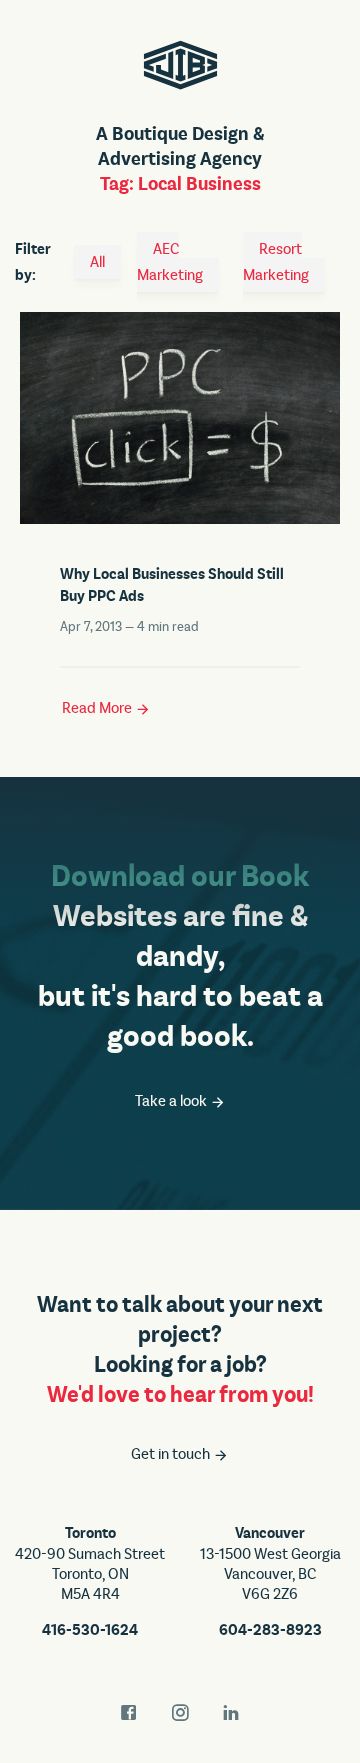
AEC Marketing (170, 262)
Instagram (180, 1713)
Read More (98, 708)
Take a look (172, 1101)
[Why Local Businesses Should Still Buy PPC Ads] (180, 415)
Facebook (129, 1713)
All (97, 262)
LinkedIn (231, 1713)
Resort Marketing (276, 262)
